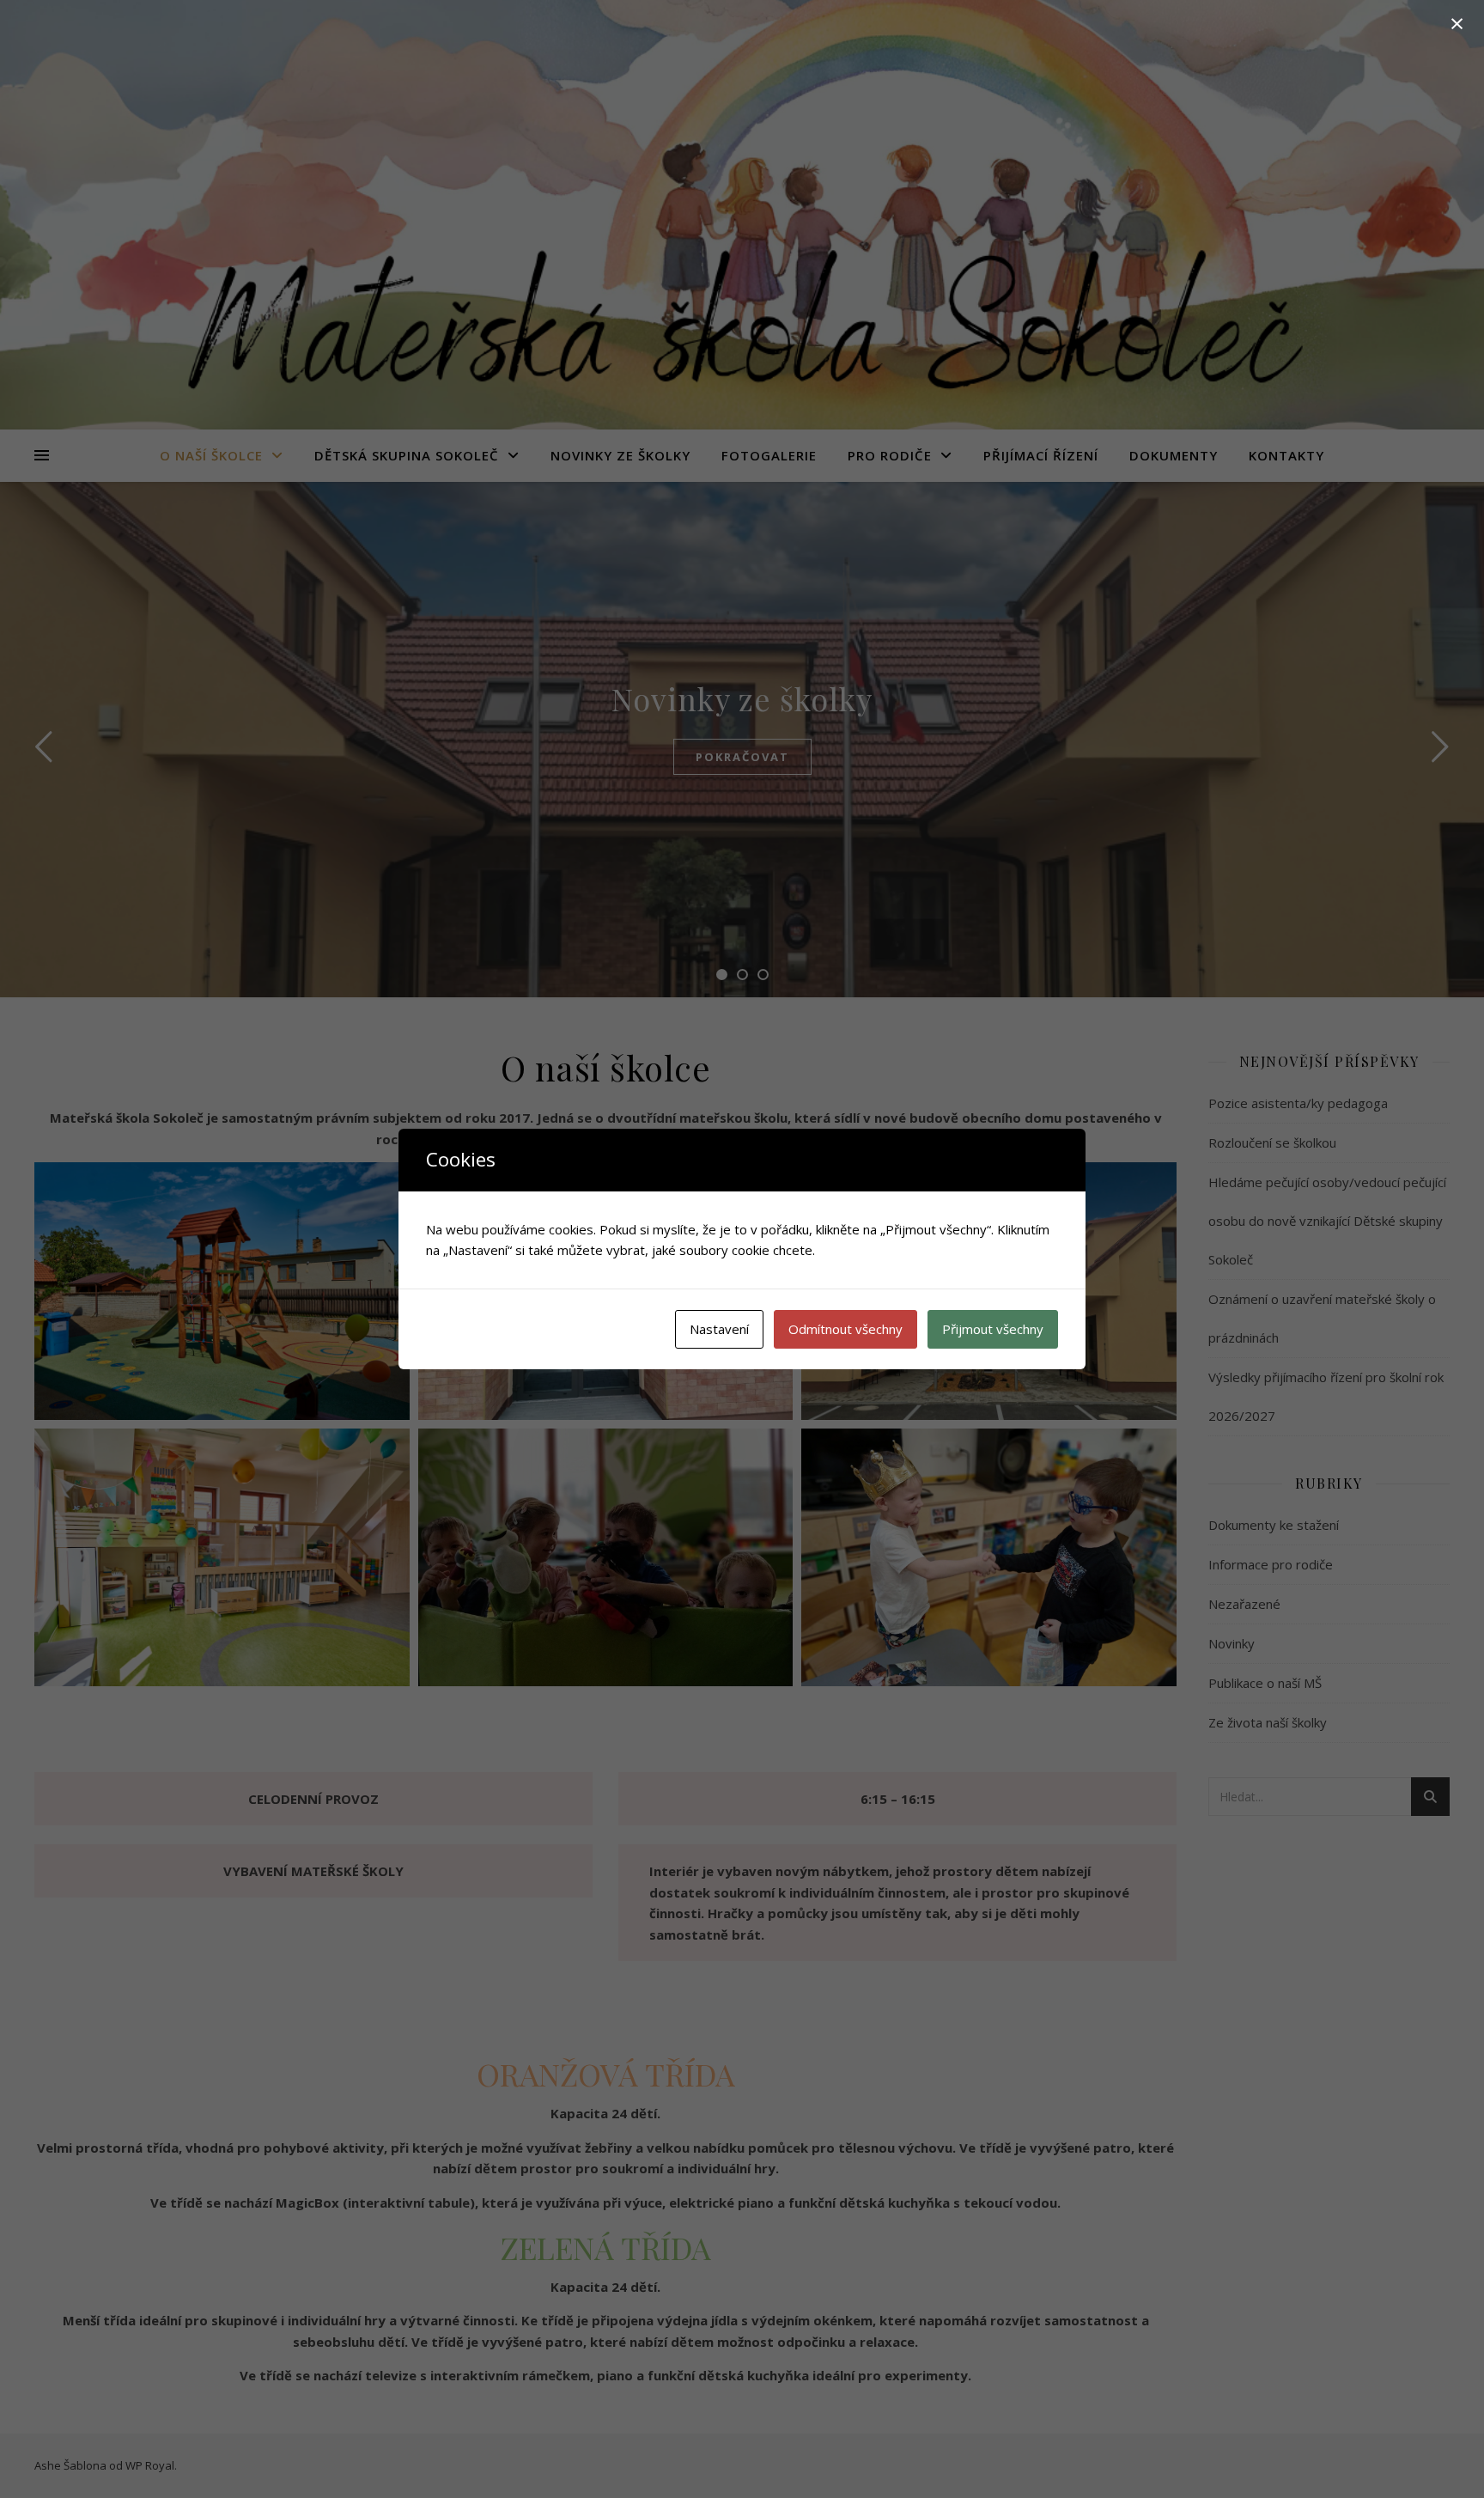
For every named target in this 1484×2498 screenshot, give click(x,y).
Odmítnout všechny (845, 1329)
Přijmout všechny (993, 1329)
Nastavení (719, 1329)
